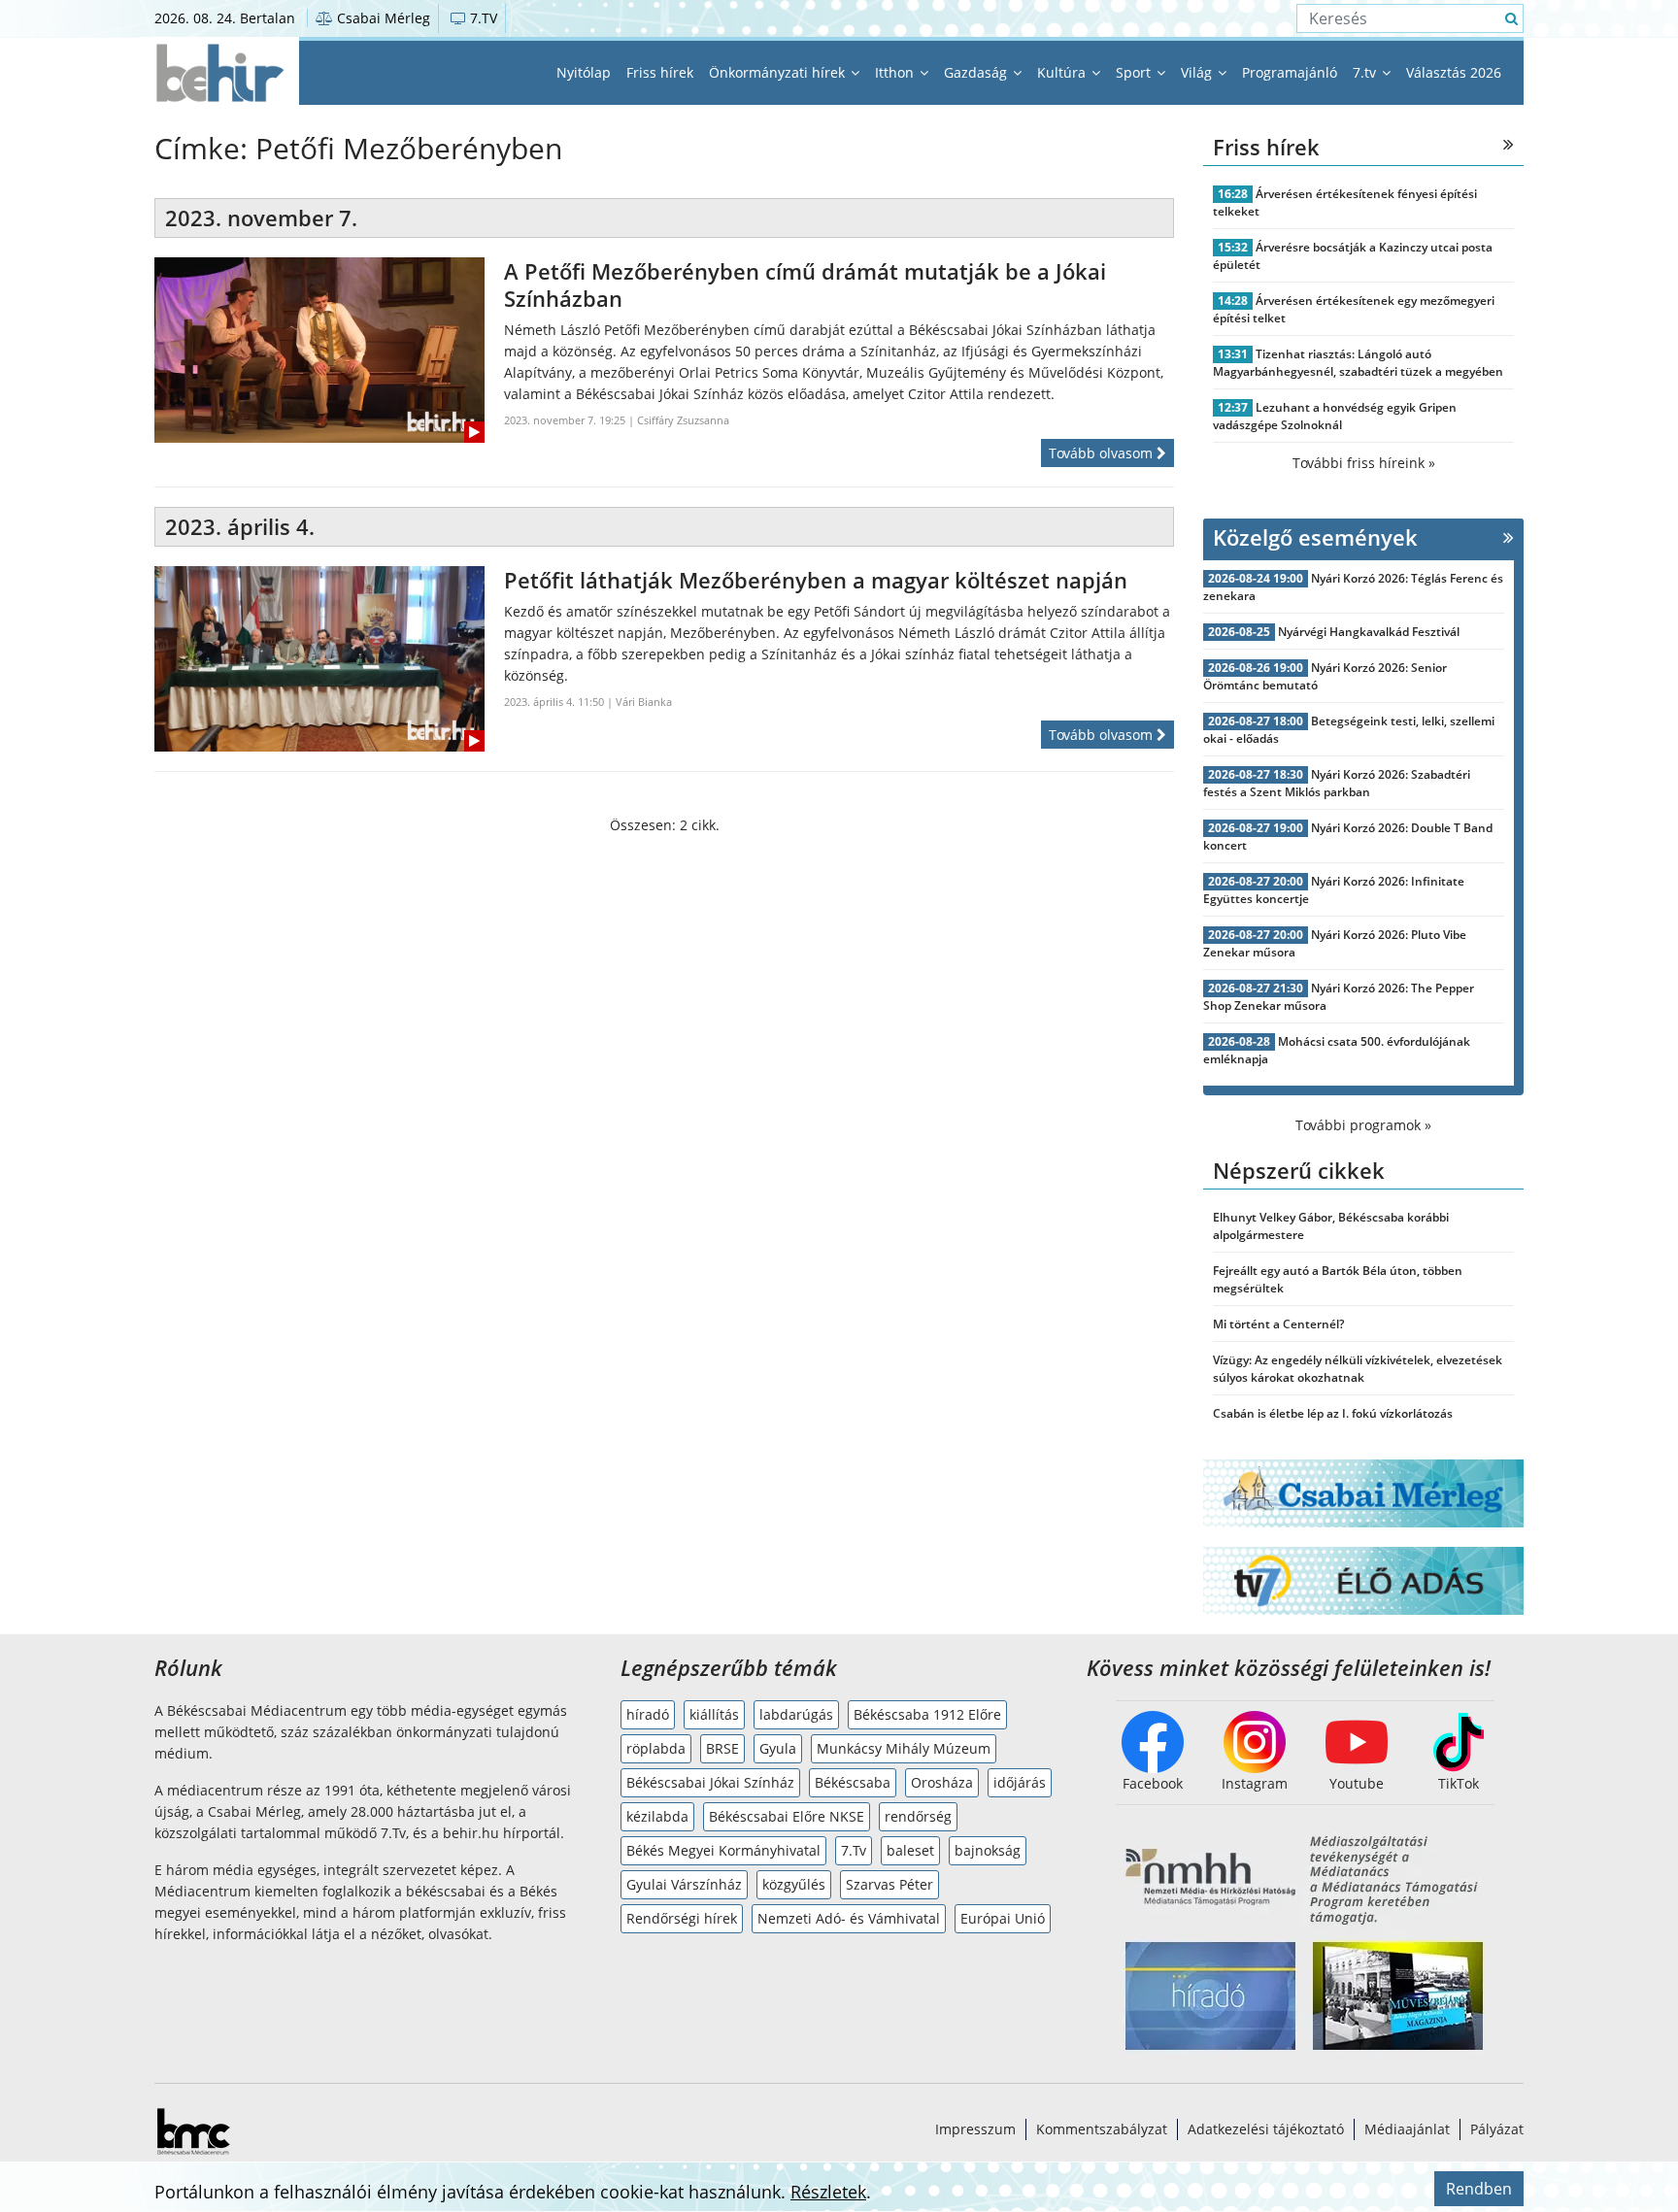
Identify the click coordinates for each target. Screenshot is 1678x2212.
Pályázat (1497, 2129)
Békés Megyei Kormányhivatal (723, 1850)
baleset (910, 1850)
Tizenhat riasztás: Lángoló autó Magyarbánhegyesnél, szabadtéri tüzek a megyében (1358, 363)
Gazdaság (977, 72)
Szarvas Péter (889, 1884)
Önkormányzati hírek (779, 72)
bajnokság (988, 1850)
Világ (1198, 72)
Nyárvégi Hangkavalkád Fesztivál (1369, 632)
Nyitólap (584, 72)
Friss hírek (660, 72)
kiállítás (714, 1714)
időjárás (1020, 1782)
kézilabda (657, 1816)
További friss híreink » (1364, 463)
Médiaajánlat (1407, 2129)
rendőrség (918, 1816)
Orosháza (942, 1782)
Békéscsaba (853, 1782)
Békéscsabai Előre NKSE (787, 1816)
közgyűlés (794, 1884)
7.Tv (854, 1850)
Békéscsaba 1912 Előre (927, 1714)
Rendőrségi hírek (682, 1918)
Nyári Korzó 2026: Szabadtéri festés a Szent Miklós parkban (1337, 783)
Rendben (1479, 2189)
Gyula (778, 1748)
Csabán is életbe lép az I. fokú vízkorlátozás (1333, 1413)
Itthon (896, 72)
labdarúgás (796, 1714)
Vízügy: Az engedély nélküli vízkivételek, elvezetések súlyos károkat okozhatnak (1358, 1369)
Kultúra (1063, 72)
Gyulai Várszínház (684, 1884)
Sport (1135, 72)
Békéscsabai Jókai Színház (710, 1782)
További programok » (1363, 1125)
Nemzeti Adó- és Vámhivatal (849, 1918)
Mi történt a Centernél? (1278, 1324)
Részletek (828, 2192)
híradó (648, 1714)
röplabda (656, 1748)
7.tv (1366, 72)
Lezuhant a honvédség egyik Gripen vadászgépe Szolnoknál (1335, 416)
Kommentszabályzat (1102, 2129)
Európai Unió (1003, 1918)
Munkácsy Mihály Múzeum (904, 1748)
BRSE (722, 1748)
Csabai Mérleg (382, 18)
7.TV (482, 18)
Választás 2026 (1454, 72)
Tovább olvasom (1103, 453)
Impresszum (975, 2129)
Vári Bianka (644, 702)
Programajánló (1290, 72)
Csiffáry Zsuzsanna (683, 420)
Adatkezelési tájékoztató (1266, 2129)
